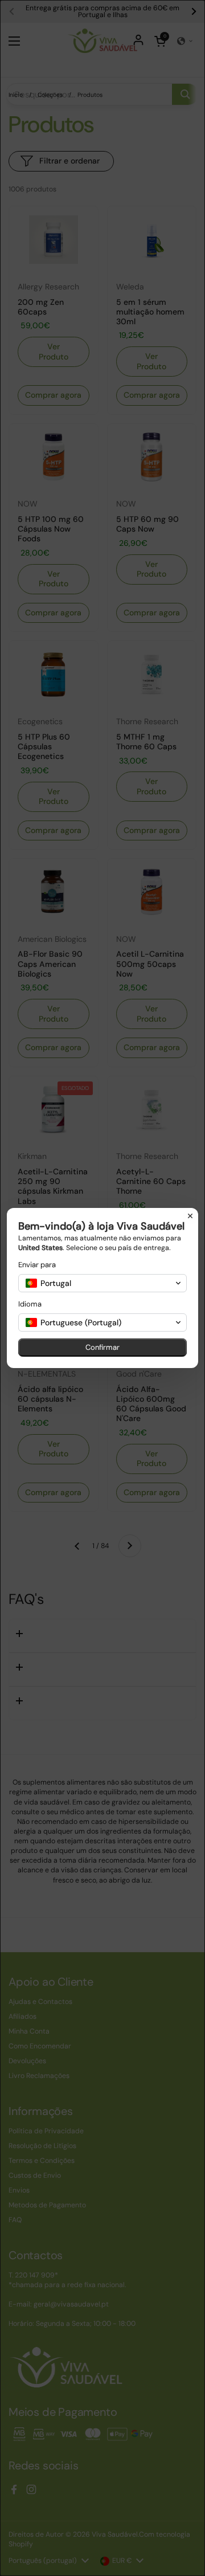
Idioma (30, 1304)
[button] (102, 1283)
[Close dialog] (190, 1216)
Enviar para (37, 1265)
